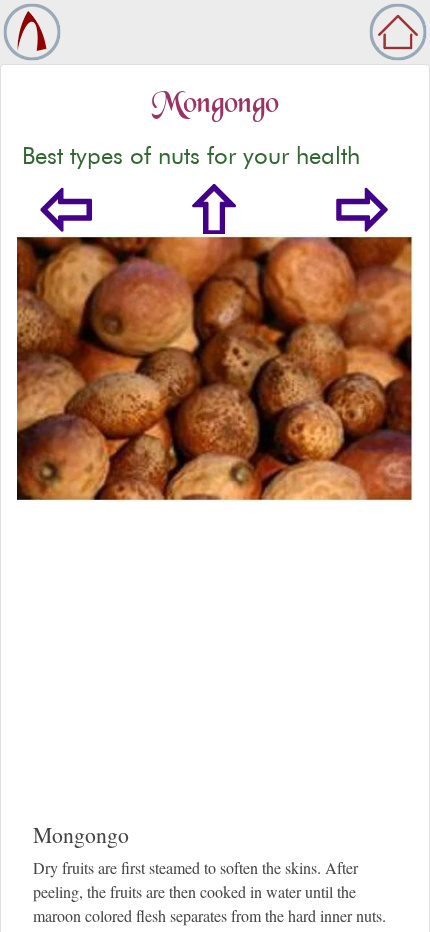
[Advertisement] (215, 682)
